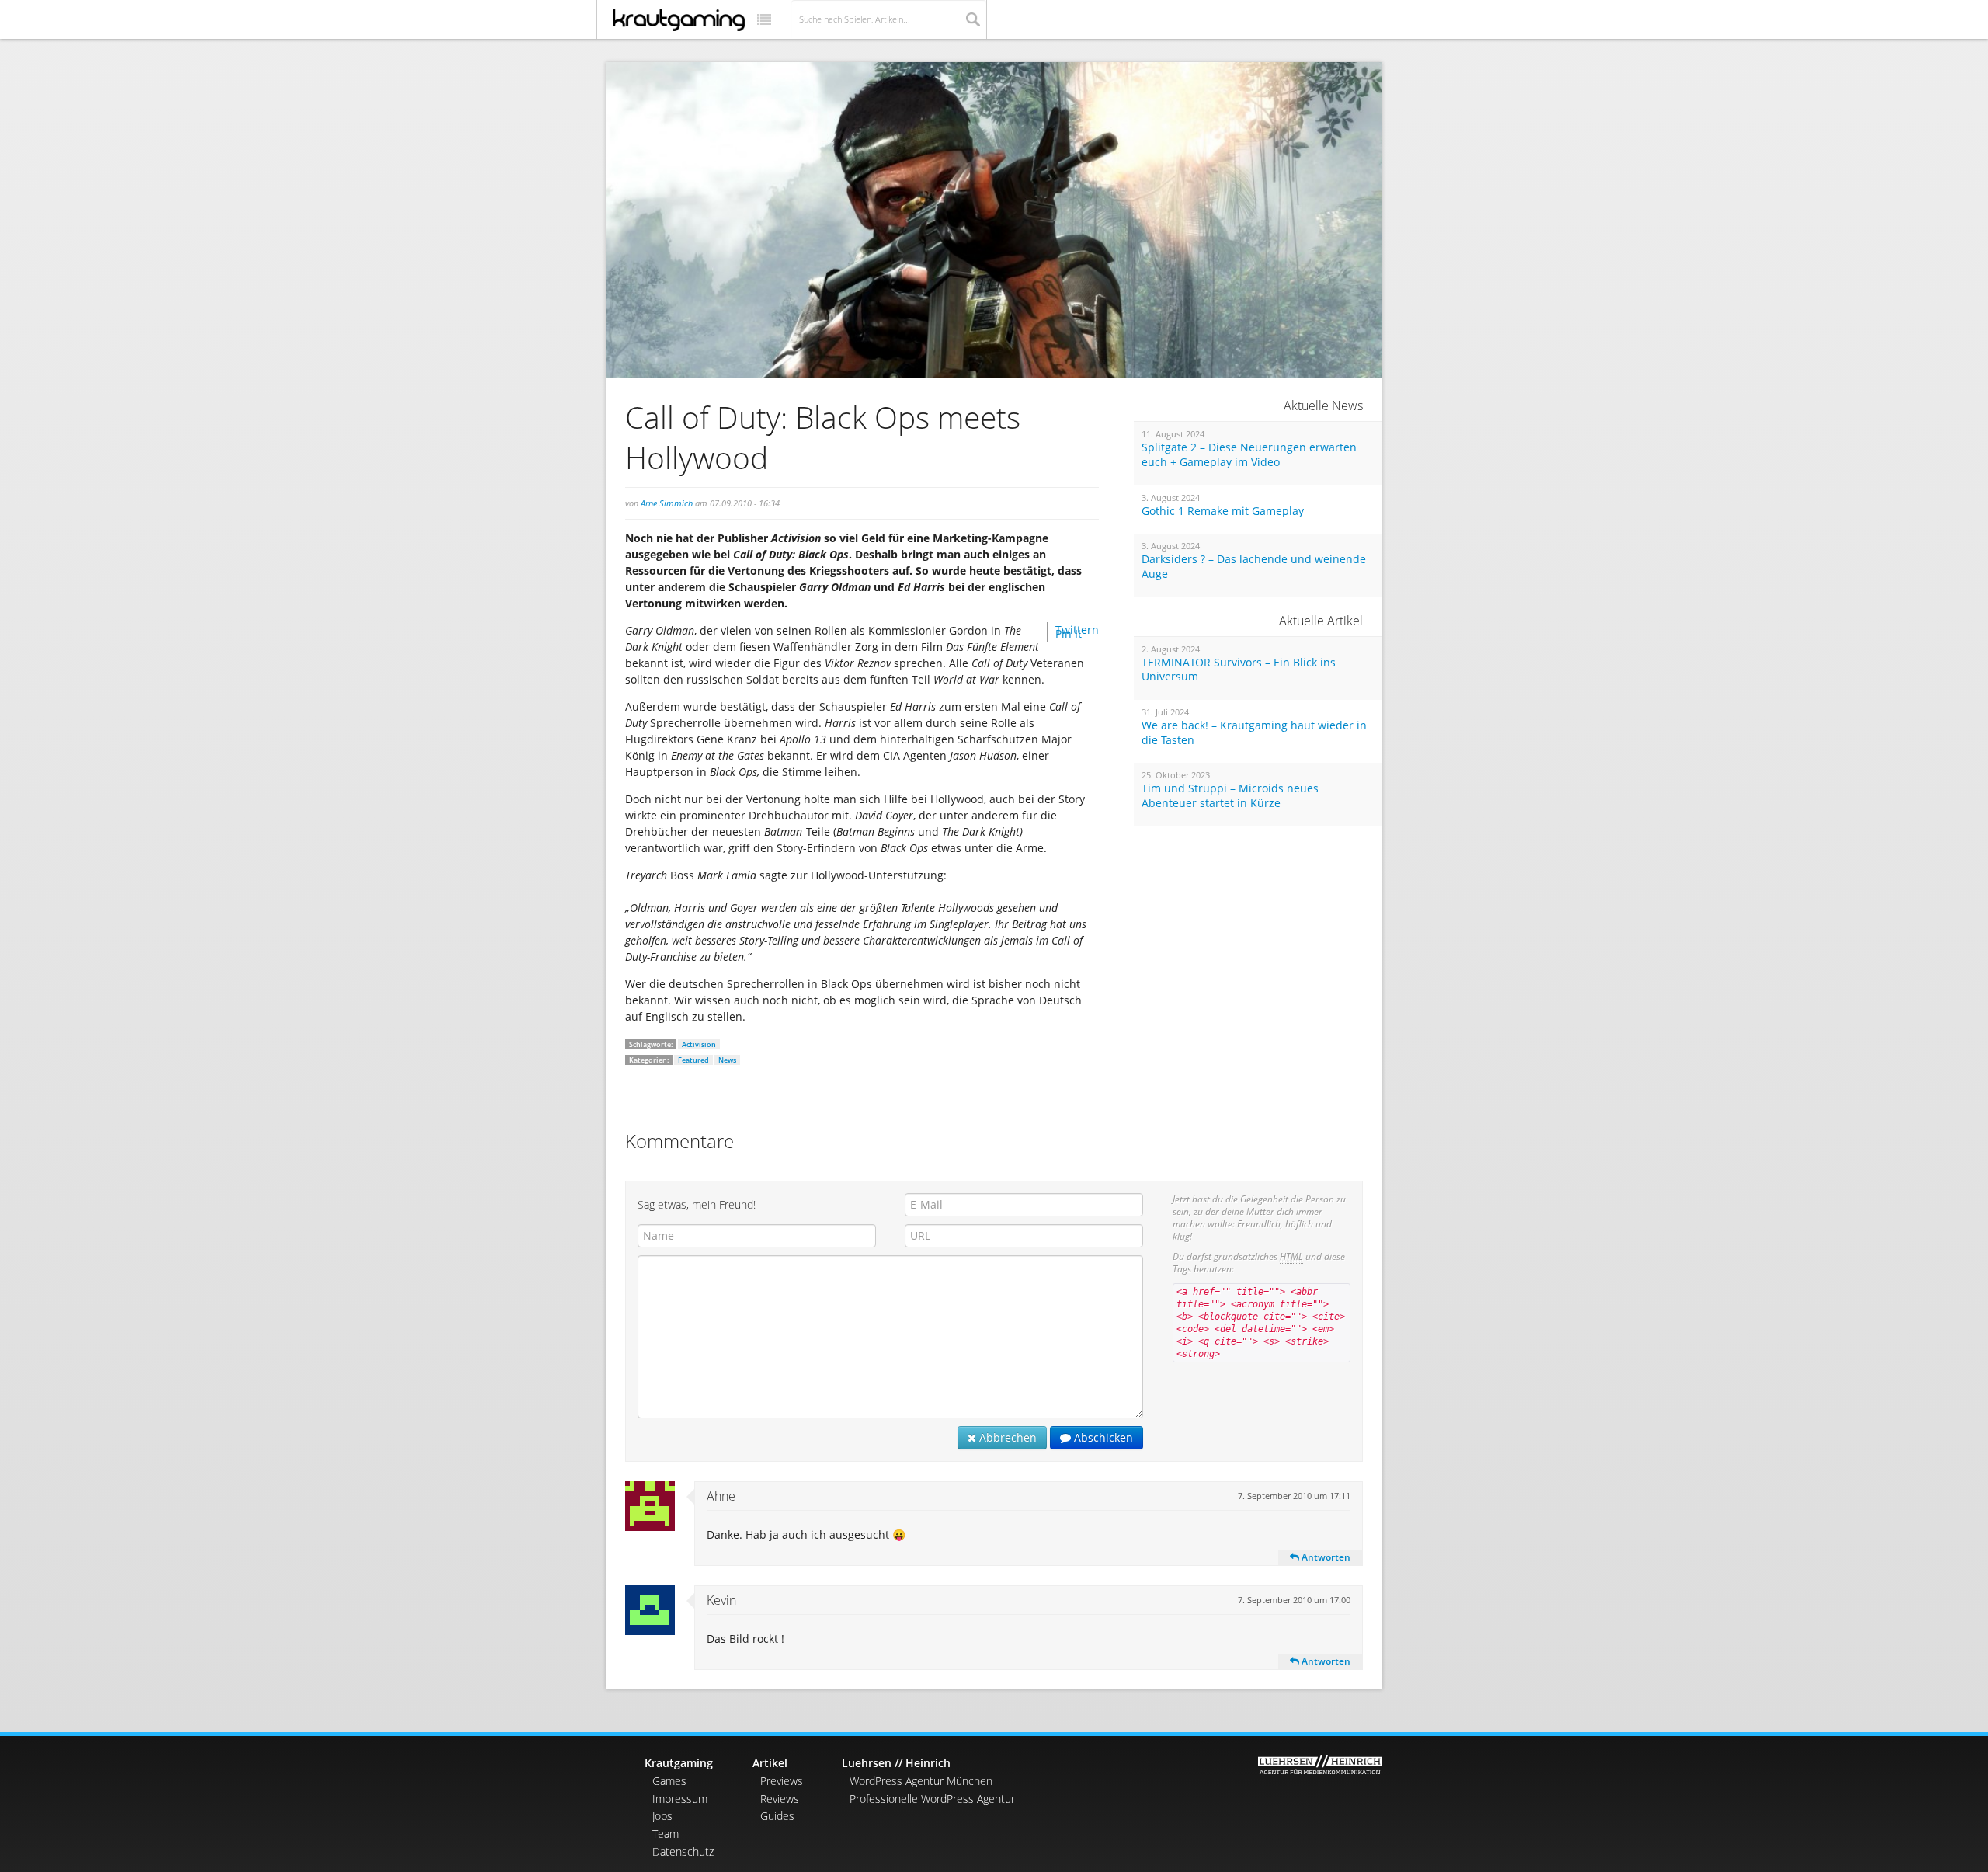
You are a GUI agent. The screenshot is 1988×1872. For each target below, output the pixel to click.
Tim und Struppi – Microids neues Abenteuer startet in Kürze (1230, 796)
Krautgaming (679, 1763)
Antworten (1325, 1557)
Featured (693, 1060)
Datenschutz (683, 1851)
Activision (699, 1044)
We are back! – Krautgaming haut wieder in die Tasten (1254, 733)
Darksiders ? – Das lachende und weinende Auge (1254, 567)
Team (666, 1834)
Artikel (770, 1763)
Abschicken (1102, 1437)
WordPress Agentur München (921, 1781)
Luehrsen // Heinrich (896, 1763)
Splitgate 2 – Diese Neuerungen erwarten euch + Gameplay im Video (1249, 455)
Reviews (780, 1799)
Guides (777, 1816)
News (727, 1060)
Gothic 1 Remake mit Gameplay (1223, 511)
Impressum (680, 1799)
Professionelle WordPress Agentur (932, 1799)
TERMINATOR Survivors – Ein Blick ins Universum (1239, 670)
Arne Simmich (667, 503)
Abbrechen (1006, 1437)
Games (669, 1781)
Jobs (662, 1816)
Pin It (1069, 633)
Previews (782, 1781)
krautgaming (679, 20)
